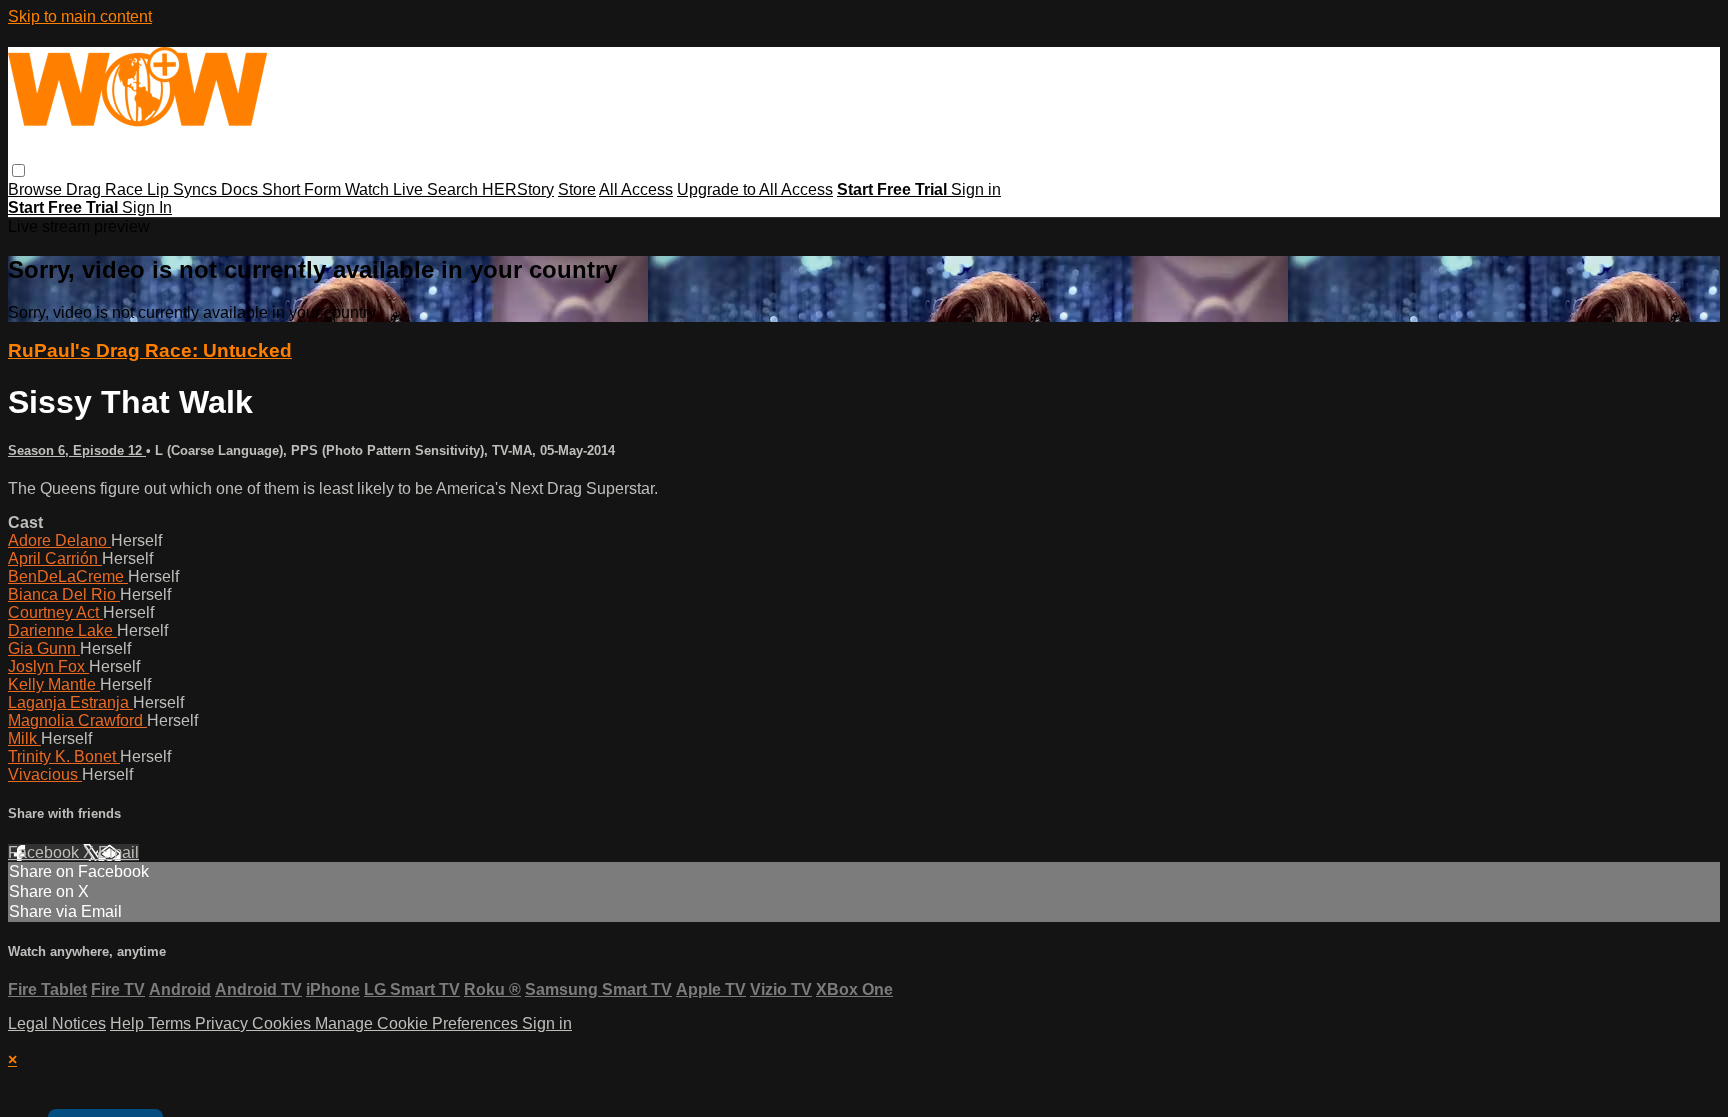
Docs (241, 189)
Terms (171, 1023)
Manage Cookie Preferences (418, 1023)
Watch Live (386, 189)
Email (118, 852)
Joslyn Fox (48, 666)
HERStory (518, 189)
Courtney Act (55, 612)
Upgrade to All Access (755, 189)
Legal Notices (57, 1023)
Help (129, 1023)
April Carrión (55, 558)
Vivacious (45, 774)
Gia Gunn (44, 648)
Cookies (283, 1023)
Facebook (45, 852)
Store (577, 189)
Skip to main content (80, 16)
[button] (18, 170)
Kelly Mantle (54, 684)
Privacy (223, 1023)
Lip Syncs (184, 189)
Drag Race (106, 189)
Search (454, 189)
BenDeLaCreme (68, 576)
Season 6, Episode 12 (77, 450)
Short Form (303, 189)
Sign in (976, 189)
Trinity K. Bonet (64, 756)
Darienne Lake (62, 630)
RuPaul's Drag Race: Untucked (150, 350)
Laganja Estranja (70, 702)
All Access (636, 189)
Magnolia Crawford (77, 720)
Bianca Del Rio (64, 594)
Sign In (147, 207)
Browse (37, 189)
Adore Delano (59, 540)
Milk (24, 738)
